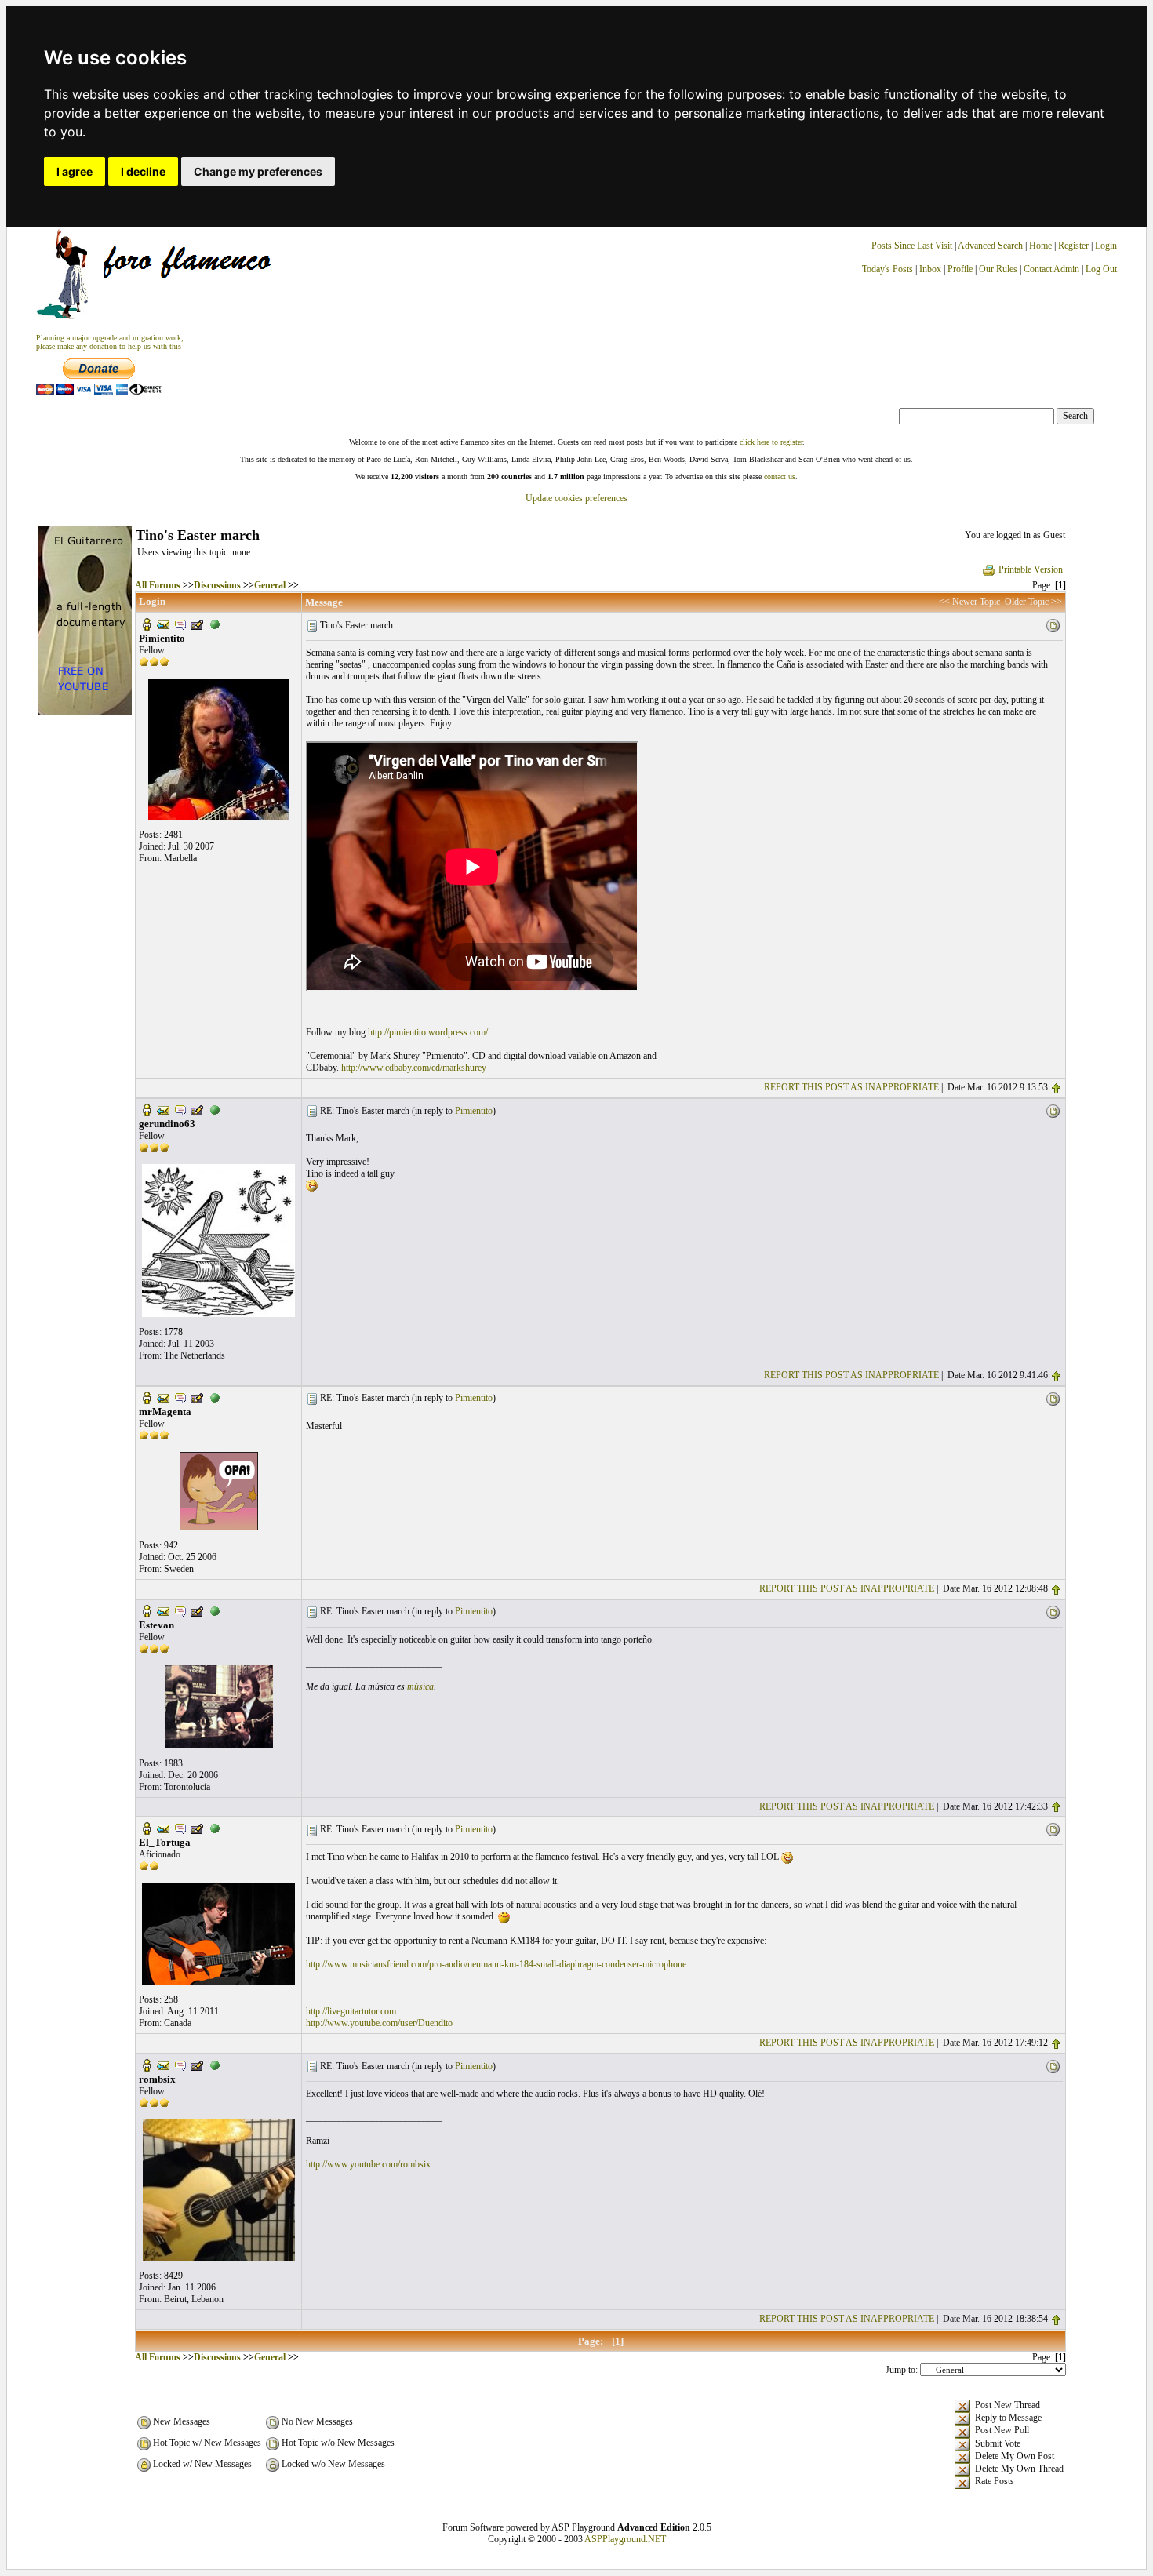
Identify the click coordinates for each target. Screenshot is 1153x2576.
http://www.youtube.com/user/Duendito (379, 2023)
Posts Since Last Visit (912, 246)
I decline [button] (143, 171)
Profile (960, 269)
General (270, 585)
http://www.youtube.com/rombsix (368, 2164)
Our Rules (998, 269)
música (420, 1686)
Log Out (1101, 269)
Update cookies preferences (576, 498)
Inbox (930, 269)
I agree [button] (75, 171)
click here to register (771, 442)
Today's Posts (887, 269)
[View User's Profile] (147, 624)
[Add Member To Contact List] (197, 624)
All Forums (158, 585)
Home (1040, 246)
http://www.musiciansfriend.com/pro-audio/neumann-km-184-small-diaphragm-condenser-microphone (496, 1964)
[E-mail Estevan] (163, 1610)
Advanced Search (990, 246)
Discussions (217, 585)
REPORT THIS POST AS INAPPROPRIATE (851, 1087)
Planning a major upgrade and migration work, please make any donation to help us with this (110, 342)
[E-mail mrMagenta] (163, 1397)
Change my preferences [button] (258, 171)
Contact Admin (1051, 269)
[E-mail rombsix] (163, 2065)
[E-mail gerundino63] (163, 1109)
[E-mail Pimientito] (163, 624)
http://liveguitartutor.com (351, 2011)
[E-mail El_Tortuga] (163, 1828)
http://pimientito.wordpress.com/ (428, 1032)
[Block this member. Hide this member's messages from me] (215, 624)
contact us (780, 477)
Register (1075, 246)
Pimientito (474, 1111)
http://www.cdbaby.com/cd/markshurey (414, 1068)
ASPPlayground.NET (625, 2539)
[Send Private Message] (180, 624)
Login (1106, 246)
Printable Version (1031, 569)
